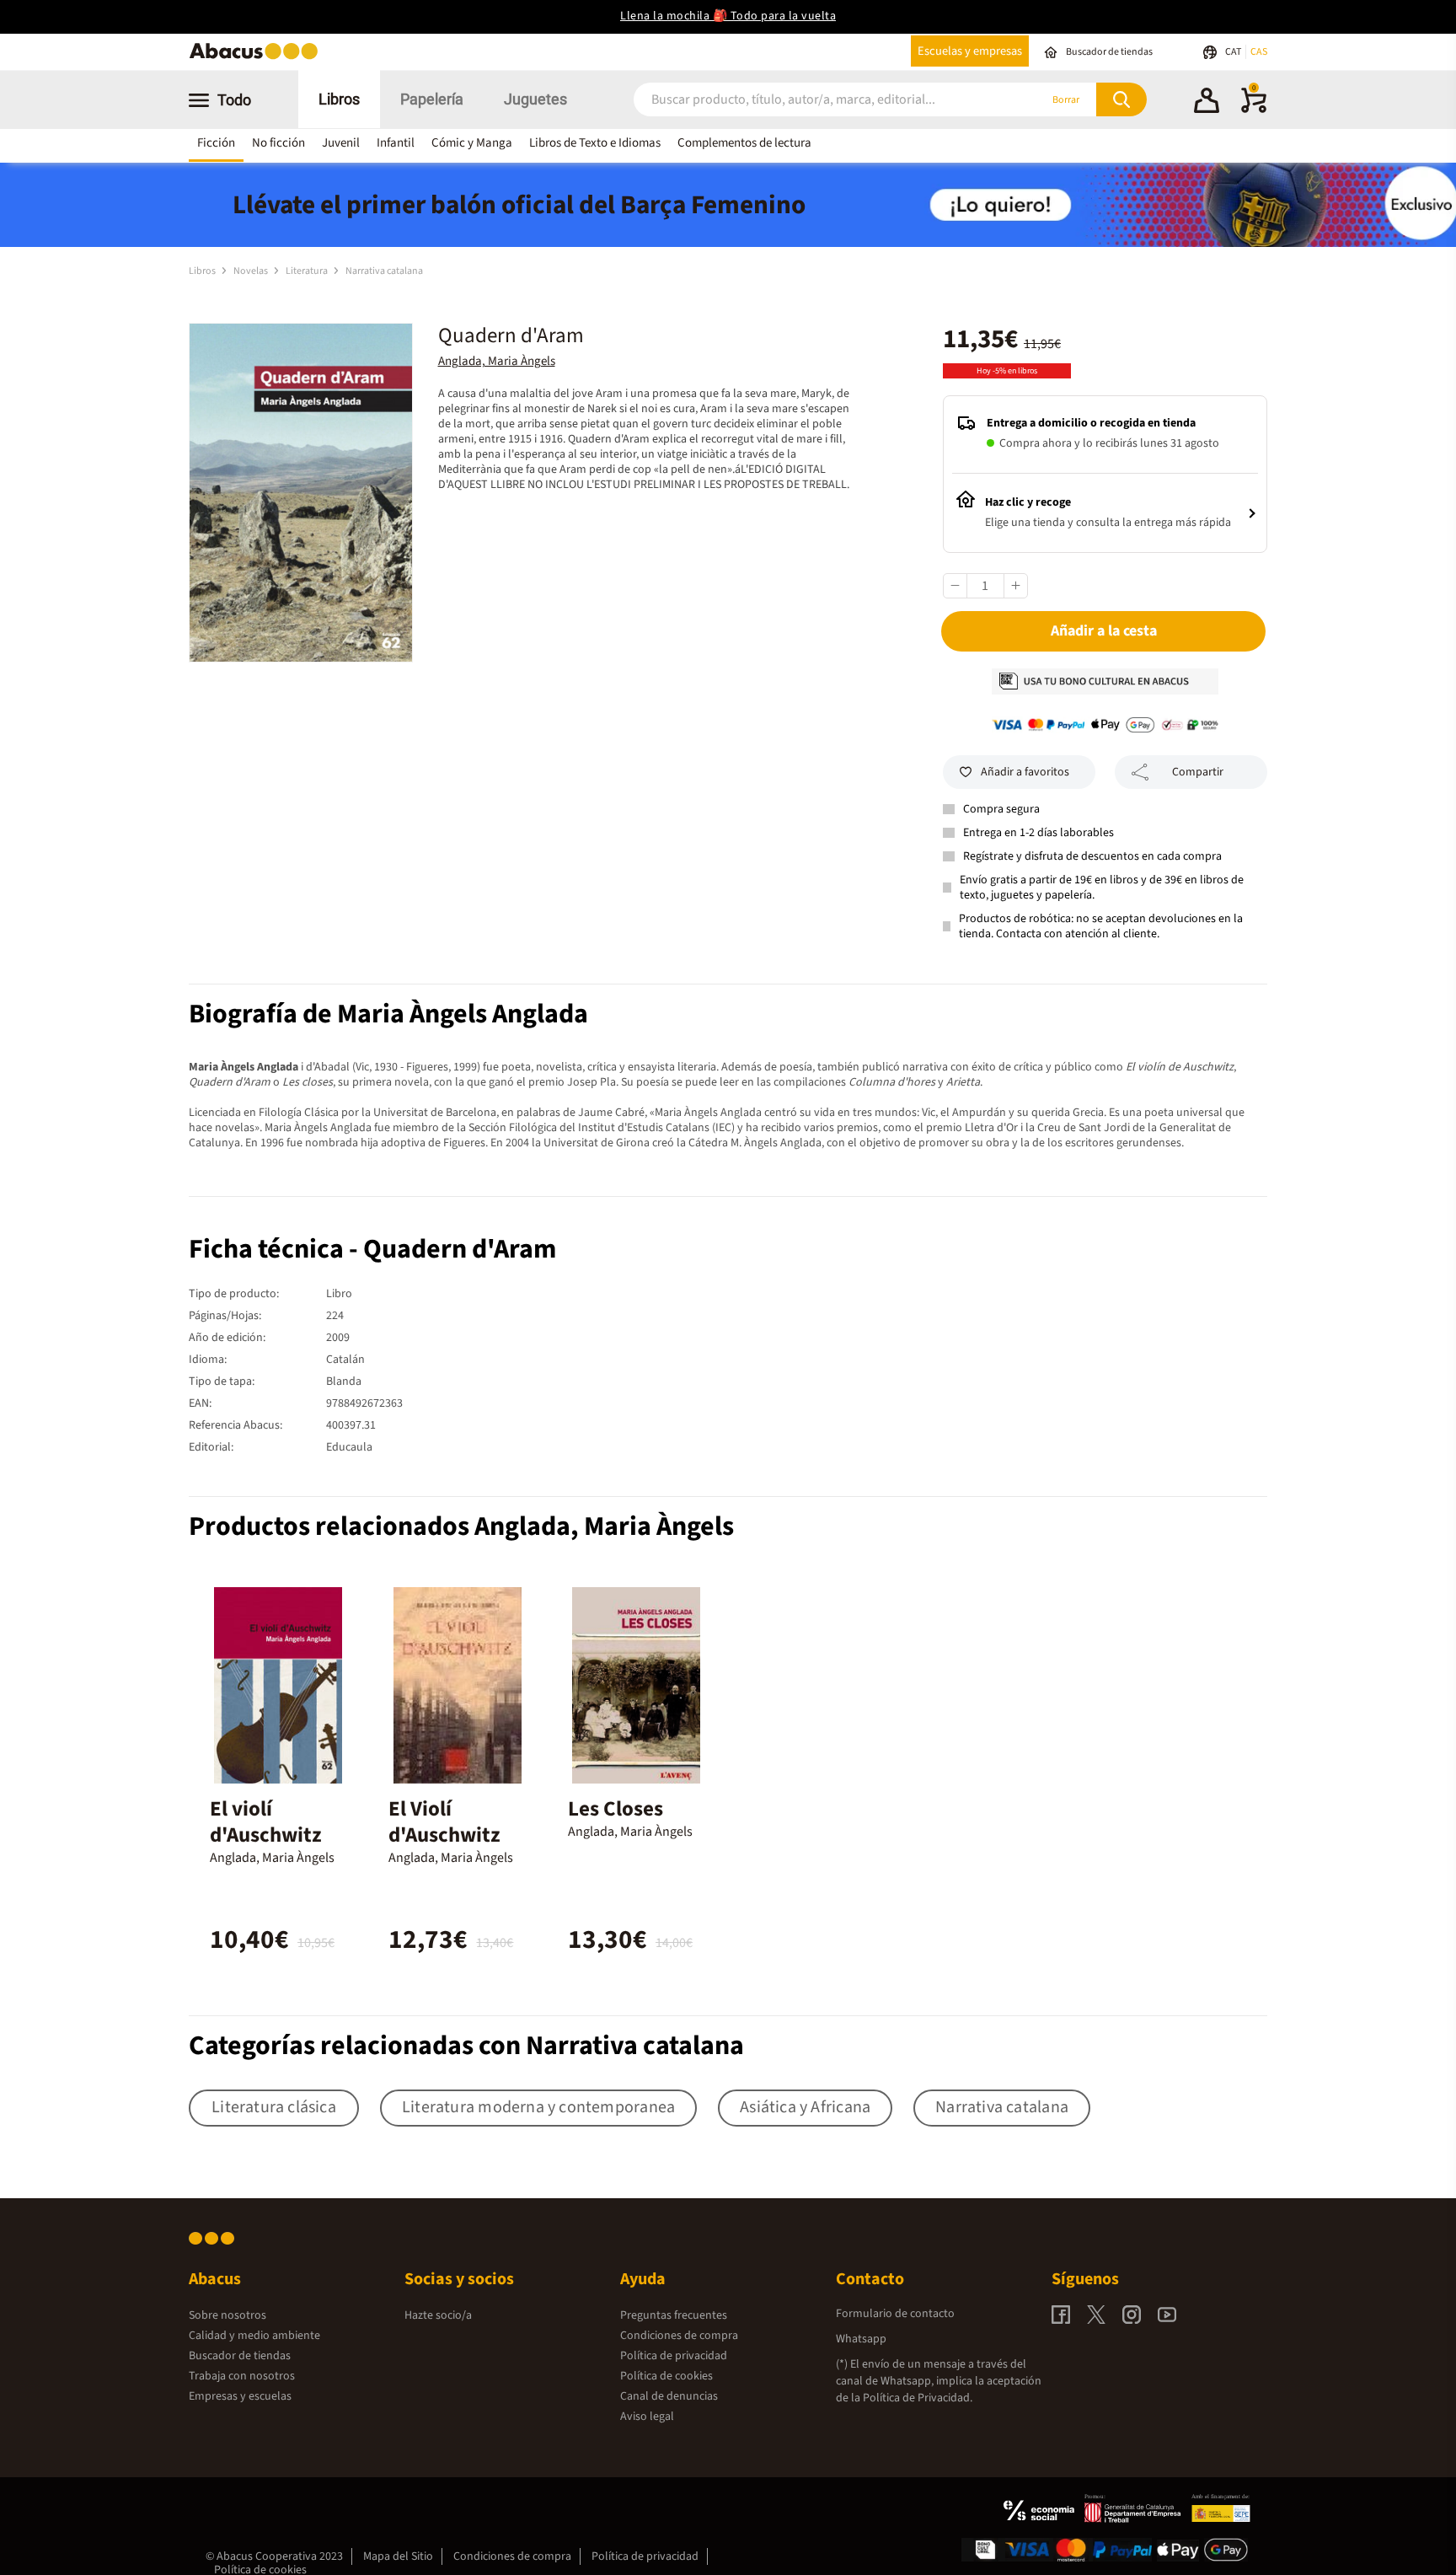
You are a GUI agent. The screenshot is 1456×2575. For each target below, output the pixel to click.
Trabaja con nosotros (242, 2376)
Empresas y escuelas (240, 2396)
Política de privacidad (674, 2356)
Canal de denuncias (669, 2396)
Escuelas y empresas (970, 51)
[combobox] (814, 100)
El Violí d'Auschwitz (444, 1822)
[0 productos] (1254, 110)
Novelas (252, 271)
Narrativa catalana (384, 271)
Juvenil (341, 143)
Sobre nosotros (227, 2315)
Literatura (308, 271)
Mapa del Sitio (398, 2556)
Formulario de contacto (895, 2314)
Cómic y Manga (472, 143)
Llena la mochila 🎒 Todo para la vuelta (728, 16)
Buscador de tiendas (240, 2356)
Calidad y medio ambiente (254, 2336)
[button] (1207, 103)
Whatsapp (861, 2339)
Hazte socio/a (438, 2315)
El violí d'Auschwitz (266, 1822)
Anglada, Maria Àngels (497, 361)
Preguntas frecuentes (674, 2315)
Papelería (432, 99)
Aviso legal (647, 2417)
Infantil (396, 143)
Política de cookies (666, 2376)
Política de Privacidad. (918, 2398)
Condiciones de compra (679, 2336)
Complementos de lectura (744, 143)
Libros (339, 99)
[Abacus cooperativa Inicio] (258, 58)
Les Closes (616, 1809)
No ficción (278, 143)
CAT (1234, 52)
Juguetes (535, 99)
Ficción (216, 143)
